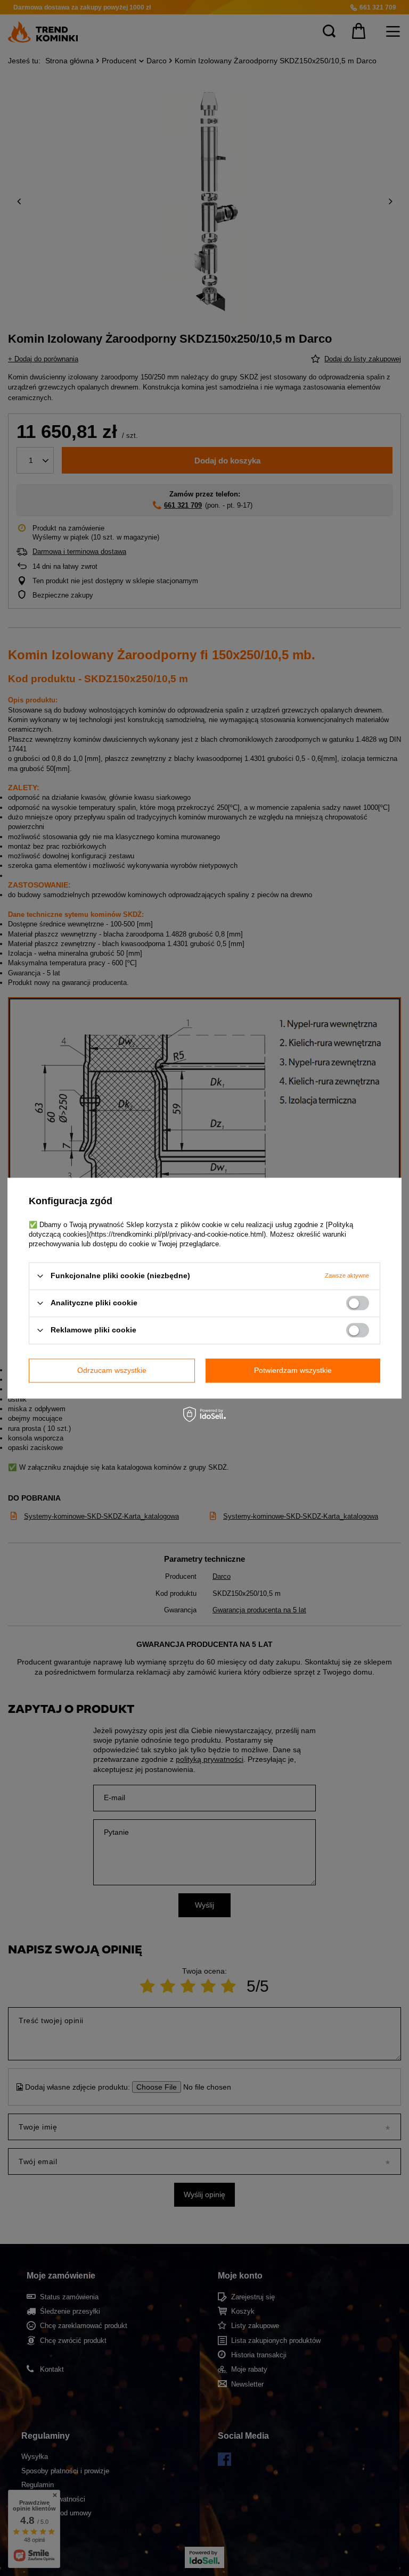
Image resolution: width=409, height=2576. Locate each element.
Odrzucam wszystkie (112, 1370)
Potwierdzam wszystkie (293, 1370)
